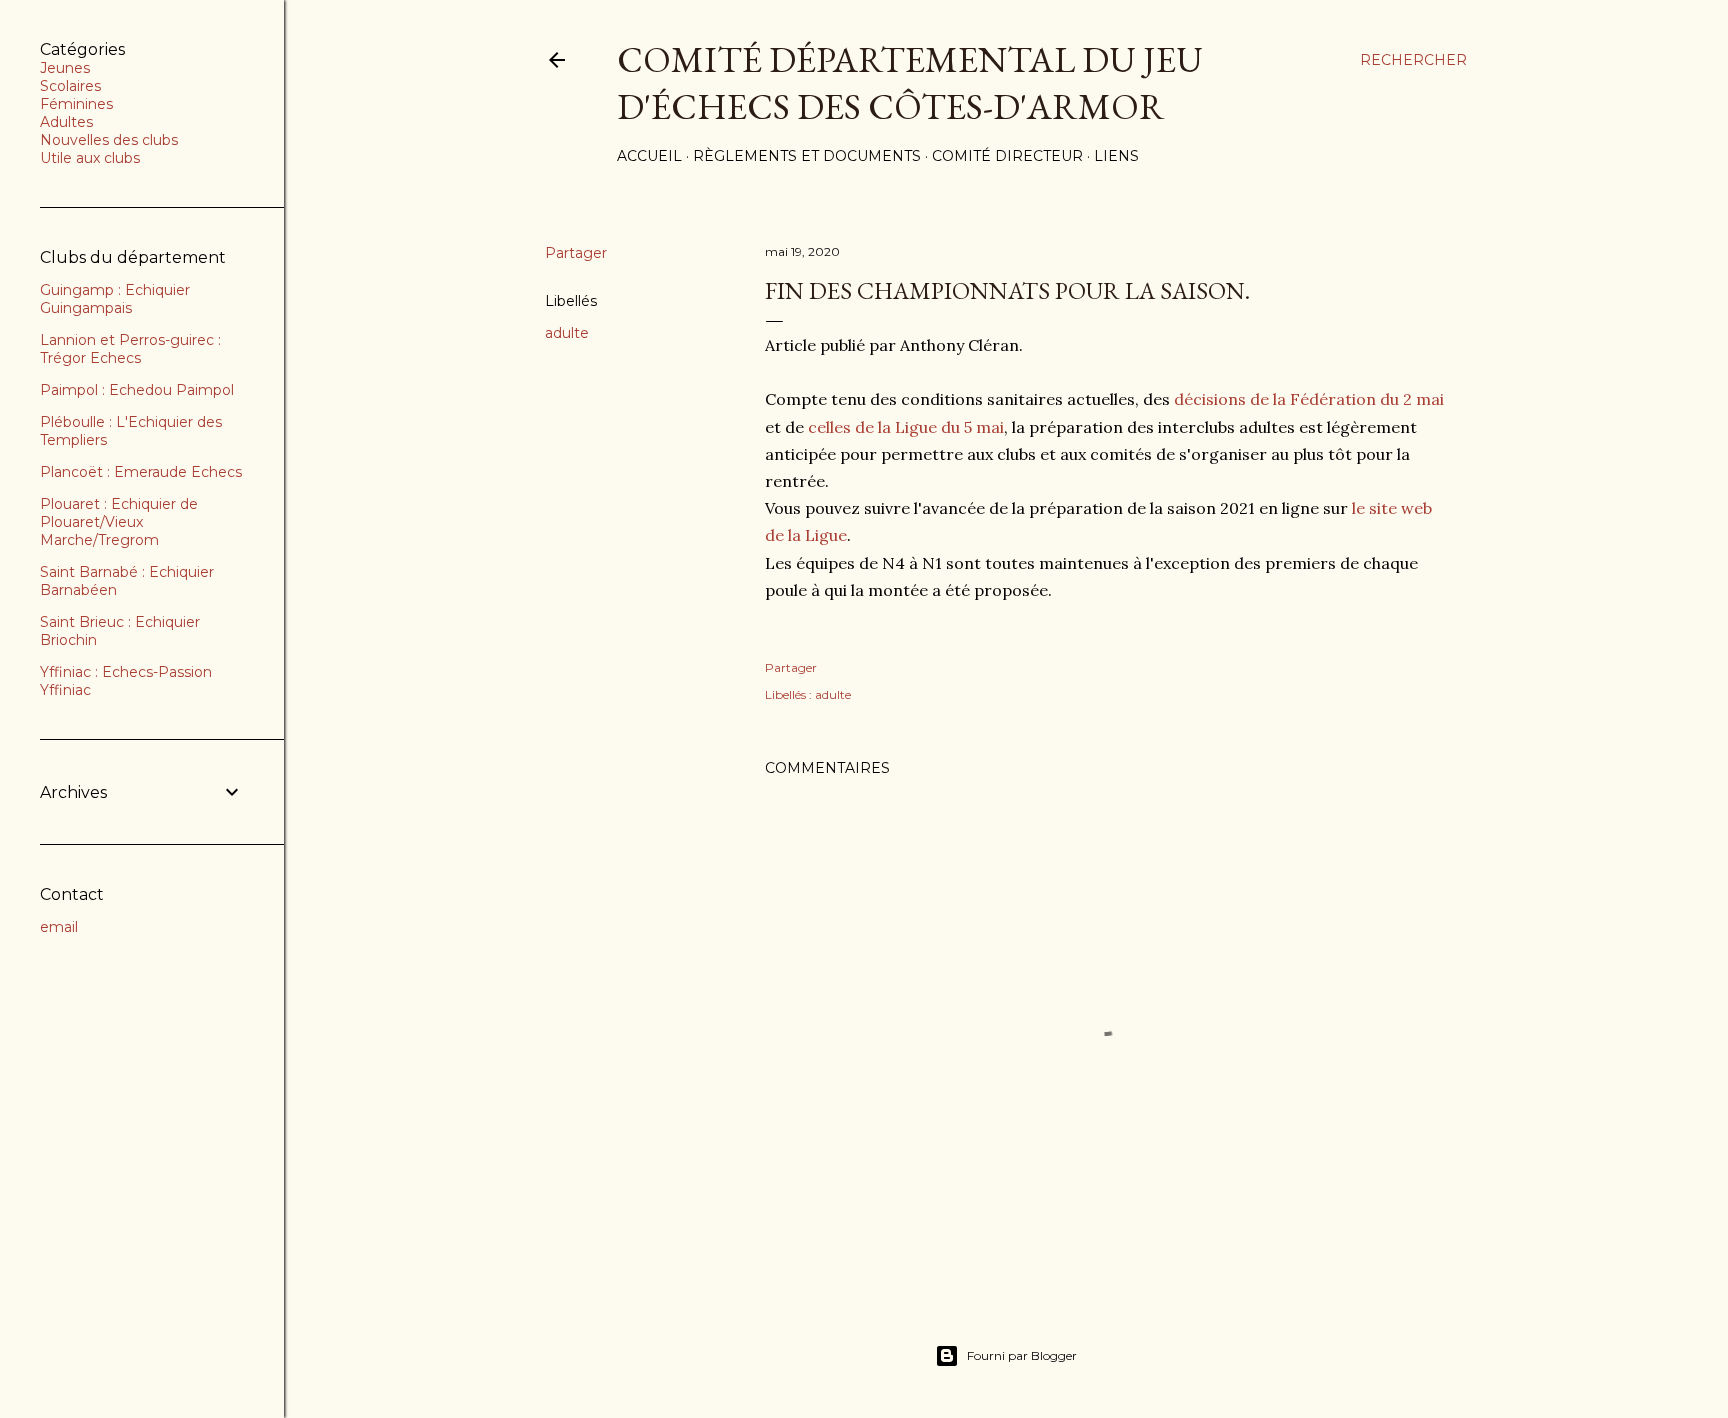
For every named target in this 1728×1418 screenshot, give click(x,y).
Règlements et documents (807, 156)
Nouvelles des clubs (109, 140)
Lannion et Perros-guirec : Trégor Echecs (130, 349)
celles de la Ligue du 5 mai (906, 427)
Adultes (66, 122)
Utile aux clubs (90, 158)
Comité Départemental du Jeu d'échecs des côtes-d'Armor (910, 83)
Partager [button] (576, 253)
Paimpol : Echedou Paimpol (137, 390)
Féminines (76, 104)
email (59, 927)
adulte (567, 333)
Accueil (649, 156)
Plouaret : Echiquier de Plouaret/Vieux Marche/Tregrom (119, 522)
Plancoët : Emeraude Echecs (141, 472)
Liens (1116, 156)
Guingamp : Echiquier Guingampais (115, 299)
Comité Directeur (1007, 156)
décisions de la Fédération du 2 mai (1309, 399)
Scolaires (70, 86)
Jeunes (65, 68)
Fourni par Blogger (1022, 1355)
